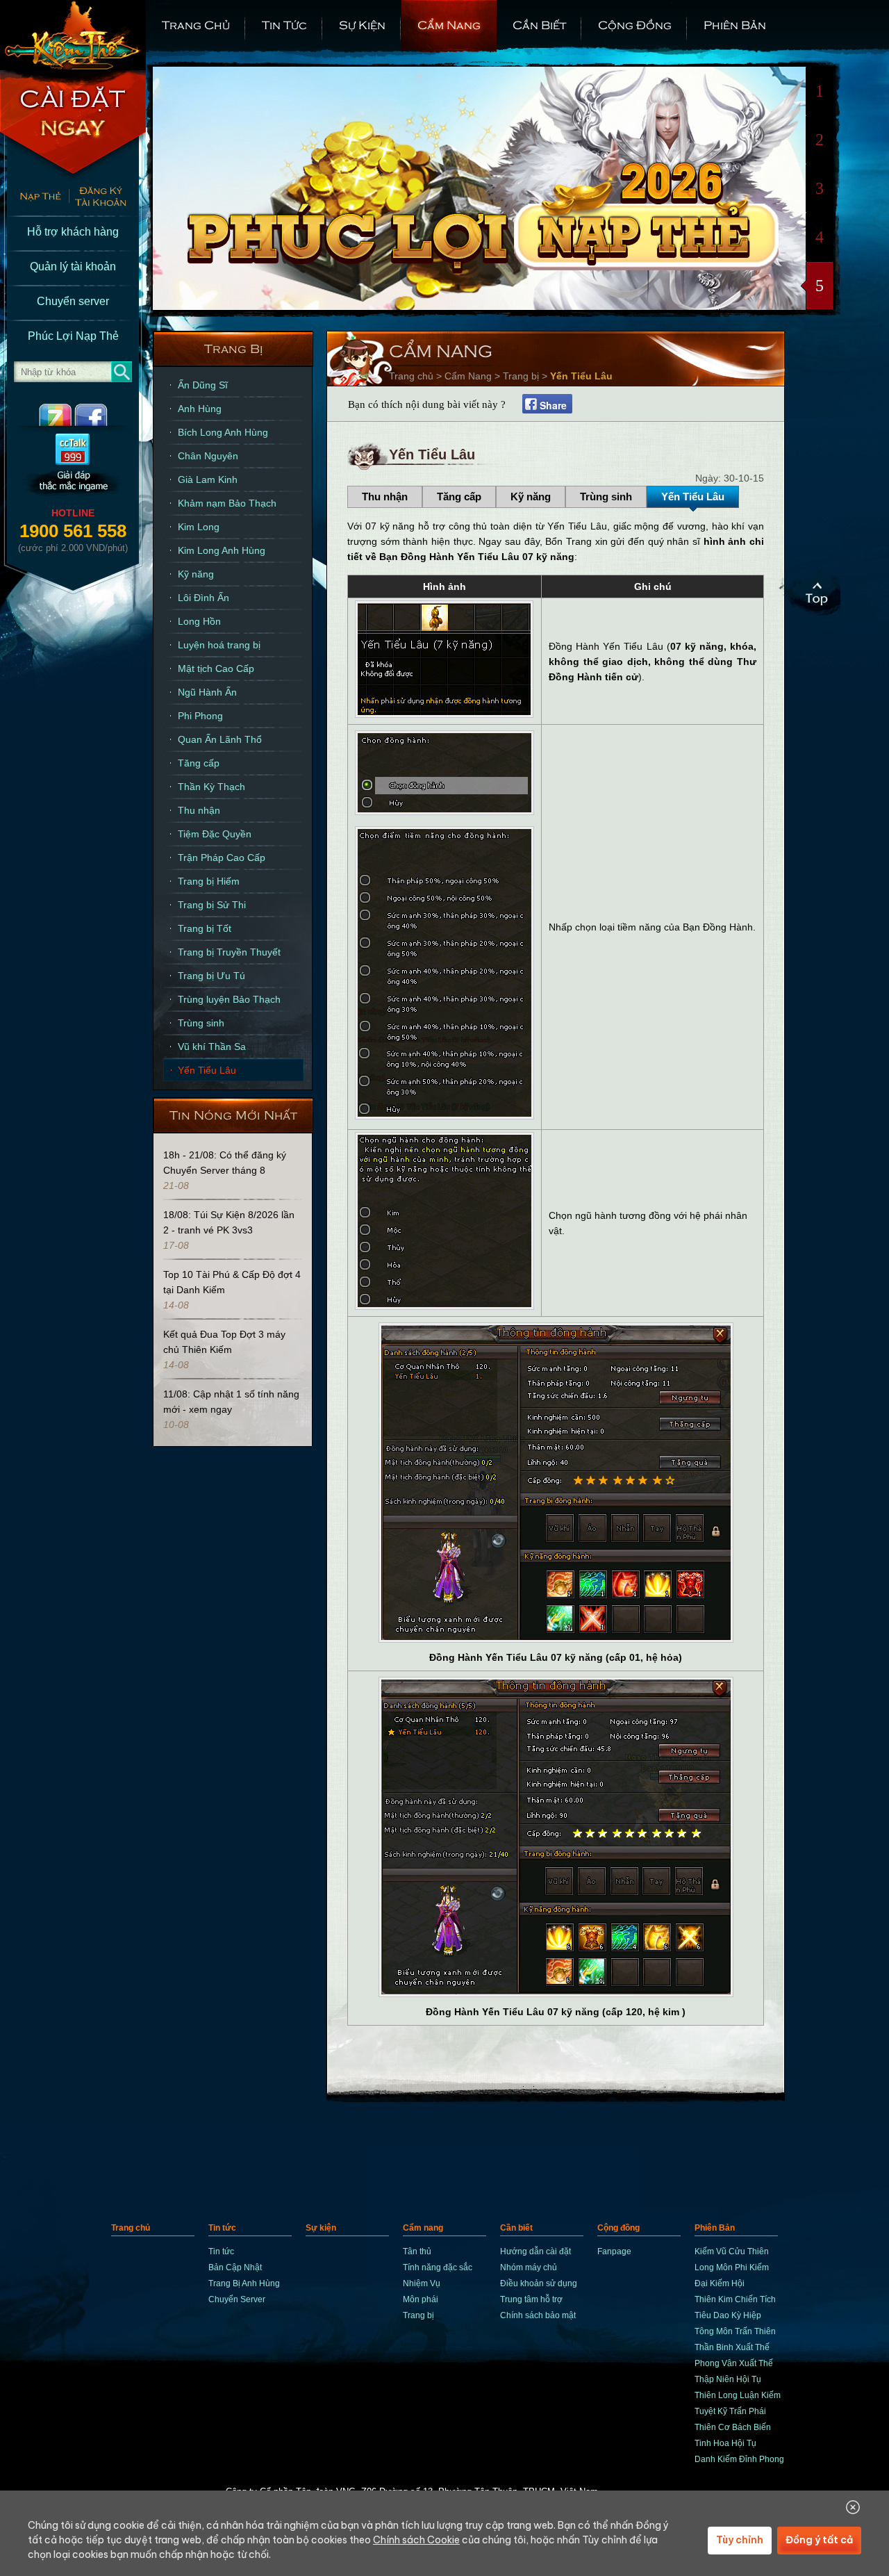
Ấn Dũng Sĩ (203, 385)
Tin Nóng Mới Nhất (233, 1114)
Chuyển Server (237, 2299)
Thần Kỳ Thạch (211, 787)
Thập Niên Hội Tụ (728, 2379)
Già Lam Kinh (208, 479)
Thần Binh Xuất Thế (732, 2347)
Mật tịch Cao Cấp (216, 668)
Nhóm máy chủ (529, 2267)
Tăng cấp (199, 763)
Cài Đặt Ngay (73, 125)
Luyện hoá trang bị (219, 645)
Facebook (102, 415)
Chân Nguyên (208, 456)
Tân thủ (417, 2251)
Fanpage (614, 2251)
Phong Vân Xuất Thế (734, 2363)
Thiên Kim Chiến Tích (735, 2299)
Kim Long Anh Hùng (222, 550)
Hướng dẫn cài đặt (535, 2251)
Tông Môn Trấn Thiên (735, 2331)
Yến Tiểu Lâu (207, 1070)
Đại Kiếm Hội (720, 2283)
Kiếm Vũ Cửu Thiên (732, 2251)
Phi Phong (200, 716)
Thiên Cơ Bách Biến (733, 2427)
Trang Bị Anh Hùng (244, 2283)
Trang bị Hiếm (209, 881)
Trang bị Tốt (205, 928)
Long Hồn (199, 621)
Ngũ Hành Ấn (207, 692)
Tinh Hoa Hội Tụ (725, 2443)
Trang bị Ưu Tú (211, 976)
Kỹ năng (196, 574)
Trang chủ (196, 24)
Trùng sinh (201, 1023)
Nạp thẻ (34, 198)
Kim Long (199, 527)
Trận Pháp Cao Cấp (222, 858)
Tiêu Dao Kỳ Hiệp (728, 2315)
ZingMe (43, 415)
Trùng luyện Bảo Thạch (229, 999)
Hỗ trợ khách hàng (73, 232)
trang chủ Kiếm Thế (73, 35)
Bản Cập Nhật (235, 2267)
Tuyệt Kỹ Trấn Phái (730, 2411)
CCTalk (73, 466)
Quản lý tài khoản (73, 266)
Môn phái (421, 2299)
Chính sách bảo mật (538, 2315)
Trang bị (234, 348)
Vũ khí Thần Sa (212, 1047)
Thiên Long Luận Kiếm (738, 2395)
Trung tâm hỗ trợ (531, 2299)
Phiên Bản (735, 24)
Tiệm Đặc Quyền (215, 834)
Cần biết (539, 24)
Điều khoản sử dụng (539, 2283)
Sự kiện (362, 24)
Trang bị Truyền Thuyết (229, 952)
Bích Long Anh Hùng (223, 432)
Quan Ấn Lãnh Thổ (220, 739)
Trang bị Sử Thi (212, 905)
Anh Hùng (200, 409)
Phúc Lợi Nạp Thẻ (73, 336)
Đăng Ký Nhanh (107, 198)
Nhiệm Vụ (422, 2283)
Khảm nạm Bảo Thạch (227, 503)
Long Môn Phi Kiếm (732, 2267)
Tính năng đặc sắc (438, 2267)
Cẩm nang (449, 24)
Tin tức (284, 24)
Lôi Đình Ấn (203, 598)
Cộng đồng (635, 24)
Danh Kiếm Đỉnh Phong (739, 2459)
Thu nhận (199, 810)
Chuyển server (73, 301)
